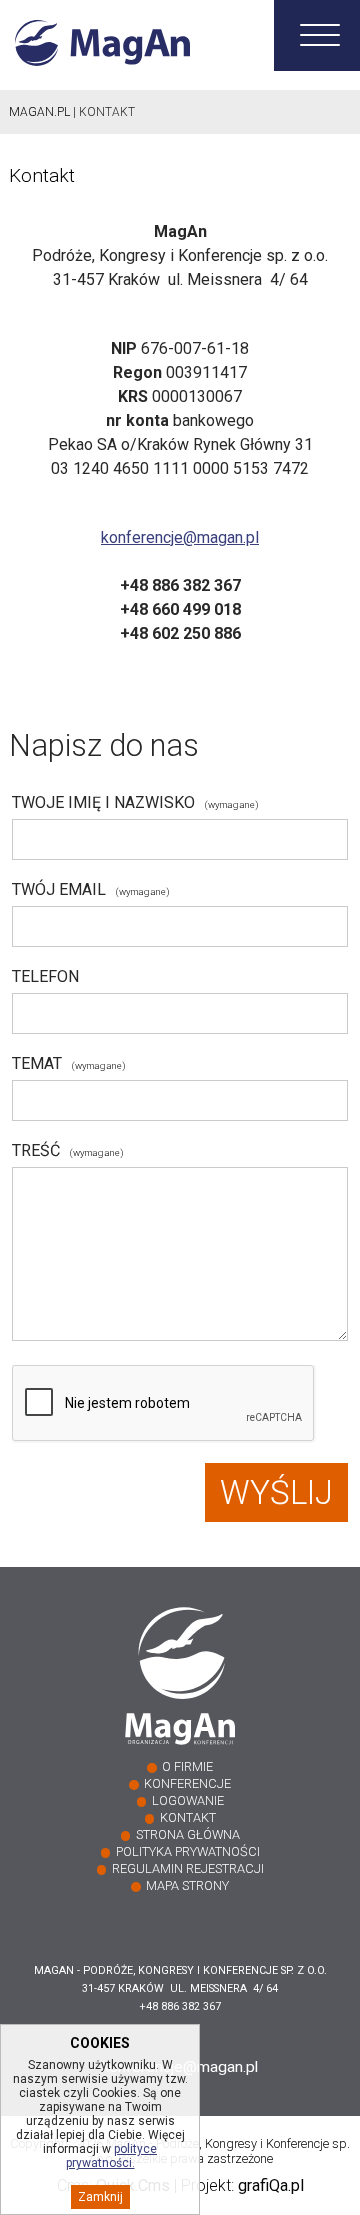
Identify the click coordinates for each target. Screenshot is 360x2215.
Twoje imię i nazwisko (135, 802)
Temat (69, 1063)
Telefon (45, 976)
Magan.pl (39, 112)
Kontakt (188, 1817)
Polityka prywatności (188, 1851)
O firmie (187, 1766)
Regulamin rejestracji (188, 1868)
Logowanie (188, 1800)
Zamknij (100, 2197)
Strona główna (188, 1834)
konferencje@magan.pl (180, 537)
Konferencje (187, 1783)
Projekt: (242, 2185)
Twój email (91, 889)
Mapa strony (187, 1885)
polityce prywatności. (112, 2156)
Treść (68, 1150)
